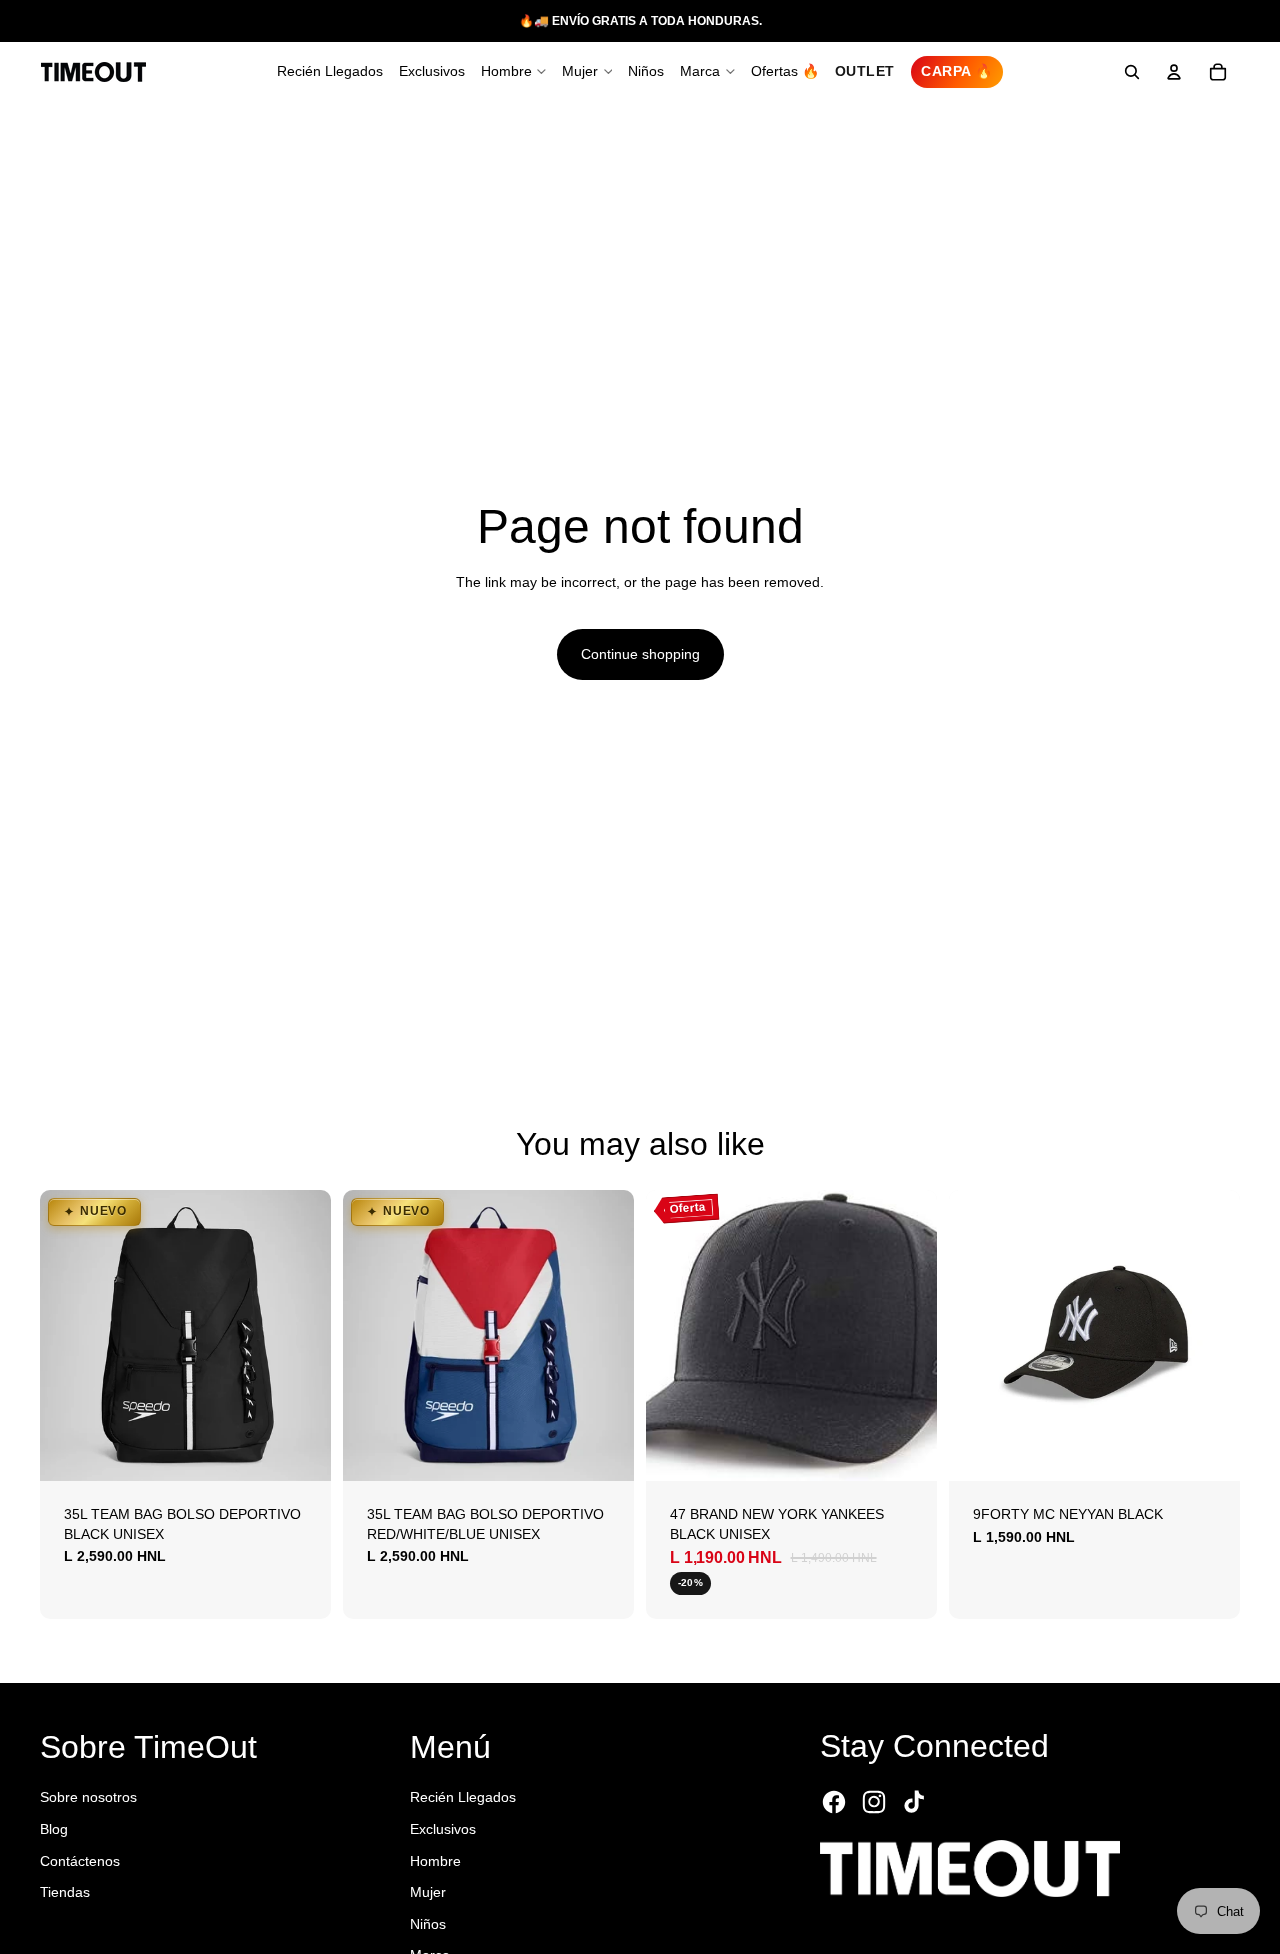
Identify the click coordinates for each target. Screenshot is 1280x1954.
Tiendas (65, 1892)
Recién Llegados (463, 1797)
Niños (428, 1924)
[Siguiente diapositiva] (301, 1336)
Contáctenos (80, 1861)
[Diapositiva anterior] (70, 1336)
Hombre (435, 1861)
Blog (54, 1829)
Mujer (428, 1892)
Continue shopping (640, 654)
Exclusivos (443, 1829)
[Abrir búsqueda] (1132, 72)
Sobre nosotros (88, 1797)
